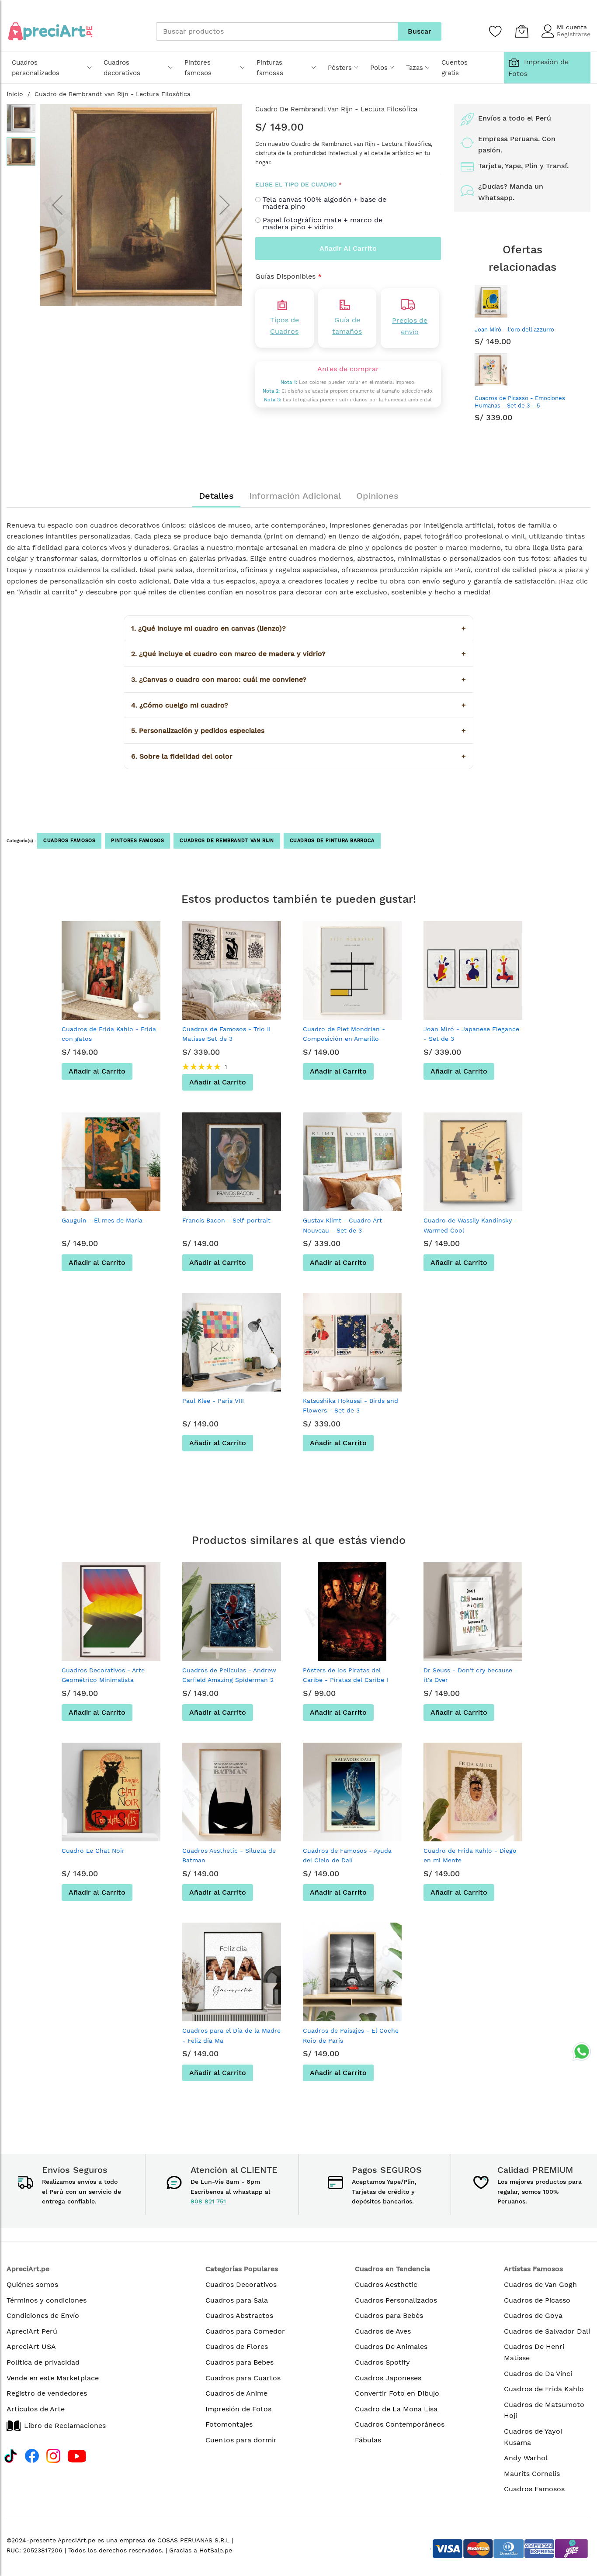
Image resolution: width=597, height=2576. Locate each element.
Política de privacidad (43, 2362)
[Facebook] (32, 2455)
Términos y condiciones (47, 2300)
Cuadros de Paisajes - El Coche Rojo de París (351, 2035)
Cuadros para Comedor (245, 2331)
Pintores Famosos (137, 841)
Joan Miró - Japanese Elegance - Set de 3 (471, 1034)
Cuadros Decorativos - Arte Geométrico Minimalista (103, 1675)
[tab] (216, 496)
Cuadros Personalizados (396, 2300)
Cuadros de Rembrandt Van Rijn (227, 841)
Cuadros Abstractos (239, 2315)
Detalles (216, 496)
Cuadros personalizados (36, 68)
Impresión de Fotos (238, 2409)
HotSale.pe (216, 2550)
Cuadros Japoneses (388, 2378)
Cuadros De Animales (391, 2346)
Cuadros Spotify (382, 2362)
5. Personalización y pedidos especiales (298, 730)
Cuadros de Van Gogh (540, 2284)
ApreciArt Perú (32, 2331)
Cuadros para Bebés (389, 2315)
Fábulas (368, 2440)
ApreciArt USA (31, 2346)
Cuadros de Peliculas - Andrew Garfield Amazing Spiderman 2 (229, 1675)
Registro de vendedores (47, 2393)
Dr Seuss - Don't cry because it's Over (468, 1675)
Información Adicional (295, 496)
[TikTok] (10, 2455)
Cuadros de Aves (383, 2331)
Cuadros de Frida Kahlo (544, 2389)
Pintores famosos (198, 68)
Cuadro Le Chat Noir (93, 1851)
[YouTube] (77, 2455)
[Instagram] (53, 2455)
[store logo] (50, 31)
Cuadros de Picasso (537, 2300)
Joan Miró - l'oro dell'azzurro (514, 330)
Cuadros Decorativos (241, 2284)
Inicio (15, 94)
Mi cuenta (572, 27)
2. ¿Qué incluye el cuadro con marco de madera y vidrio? (298, 654)
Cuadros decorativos (122, 68)
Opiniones (377, 496)
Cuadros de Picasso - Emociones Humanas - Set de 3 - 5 (520, 402)
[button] (57, 205)
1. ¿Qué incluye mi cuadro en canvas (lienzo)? (298, 628)
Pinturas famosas (270, 68)
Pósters (340, 68)
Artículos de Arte (36, 2409)
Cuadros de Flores (237, 2346)
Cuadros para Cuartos (243, 2378)
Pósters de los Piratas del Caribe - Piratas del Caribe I (345, 1675)
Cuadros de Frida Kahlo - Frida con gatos (109, 1034)
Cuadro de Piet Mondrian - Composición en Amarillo (344, 1034)
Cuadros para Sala (237, 2300)
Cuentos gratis (455, 68)
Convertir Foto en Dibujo (397, 2393)
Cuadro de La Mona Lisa (396, 2409)
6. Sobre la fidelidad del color (298, 756)
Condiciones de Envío (43, 2315)
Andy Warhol (526, 2458)
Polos (379, 68)
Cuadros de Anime (236, 2393)
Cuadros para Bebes (239, 2362)
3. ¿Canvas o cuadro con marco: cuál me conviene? (298, 679)
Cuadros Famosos (69, 841)
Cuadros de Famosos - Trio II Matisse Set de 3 (226, 1034)
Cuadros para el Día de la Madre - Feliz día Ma (231, 2035)
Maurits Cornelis (532, 2474)
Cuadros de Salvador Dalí (547, 2331)
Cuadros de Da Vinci (538, 2374)
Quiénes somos (32, 2284)
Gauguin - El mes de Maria (102, 1220)
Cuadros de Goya (533, 2315)
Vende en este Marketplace (53, 2378)
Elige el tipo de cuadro (296, 184)
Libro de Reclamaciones (65, 2426)
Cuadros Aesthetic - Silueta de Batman (229, 1855)
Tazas (415, 68)
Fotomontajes (229, 2424)
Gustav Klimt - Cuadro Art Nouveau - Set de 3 (342, 1225)
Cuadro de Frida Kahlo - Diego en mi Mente (470, 1855)
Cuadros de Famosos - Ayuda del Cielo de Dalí (347, 1855)
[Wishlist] (496, 31)
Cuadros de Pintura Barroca (332, 841)
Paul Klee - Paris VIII (213, 1401)
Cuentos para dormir (241, 2440)
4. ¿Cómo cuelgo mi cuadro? (298, 705)
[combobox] (277, 31)
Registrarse (574, 34)
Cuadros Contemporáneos (400, 2424)
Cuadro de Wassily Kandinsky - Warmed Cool (470, 1225)
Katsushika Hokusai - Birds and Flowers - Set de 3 (351, 1405)
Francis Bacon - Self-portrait (226, 1220)
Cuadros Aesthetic (386, 2284)
